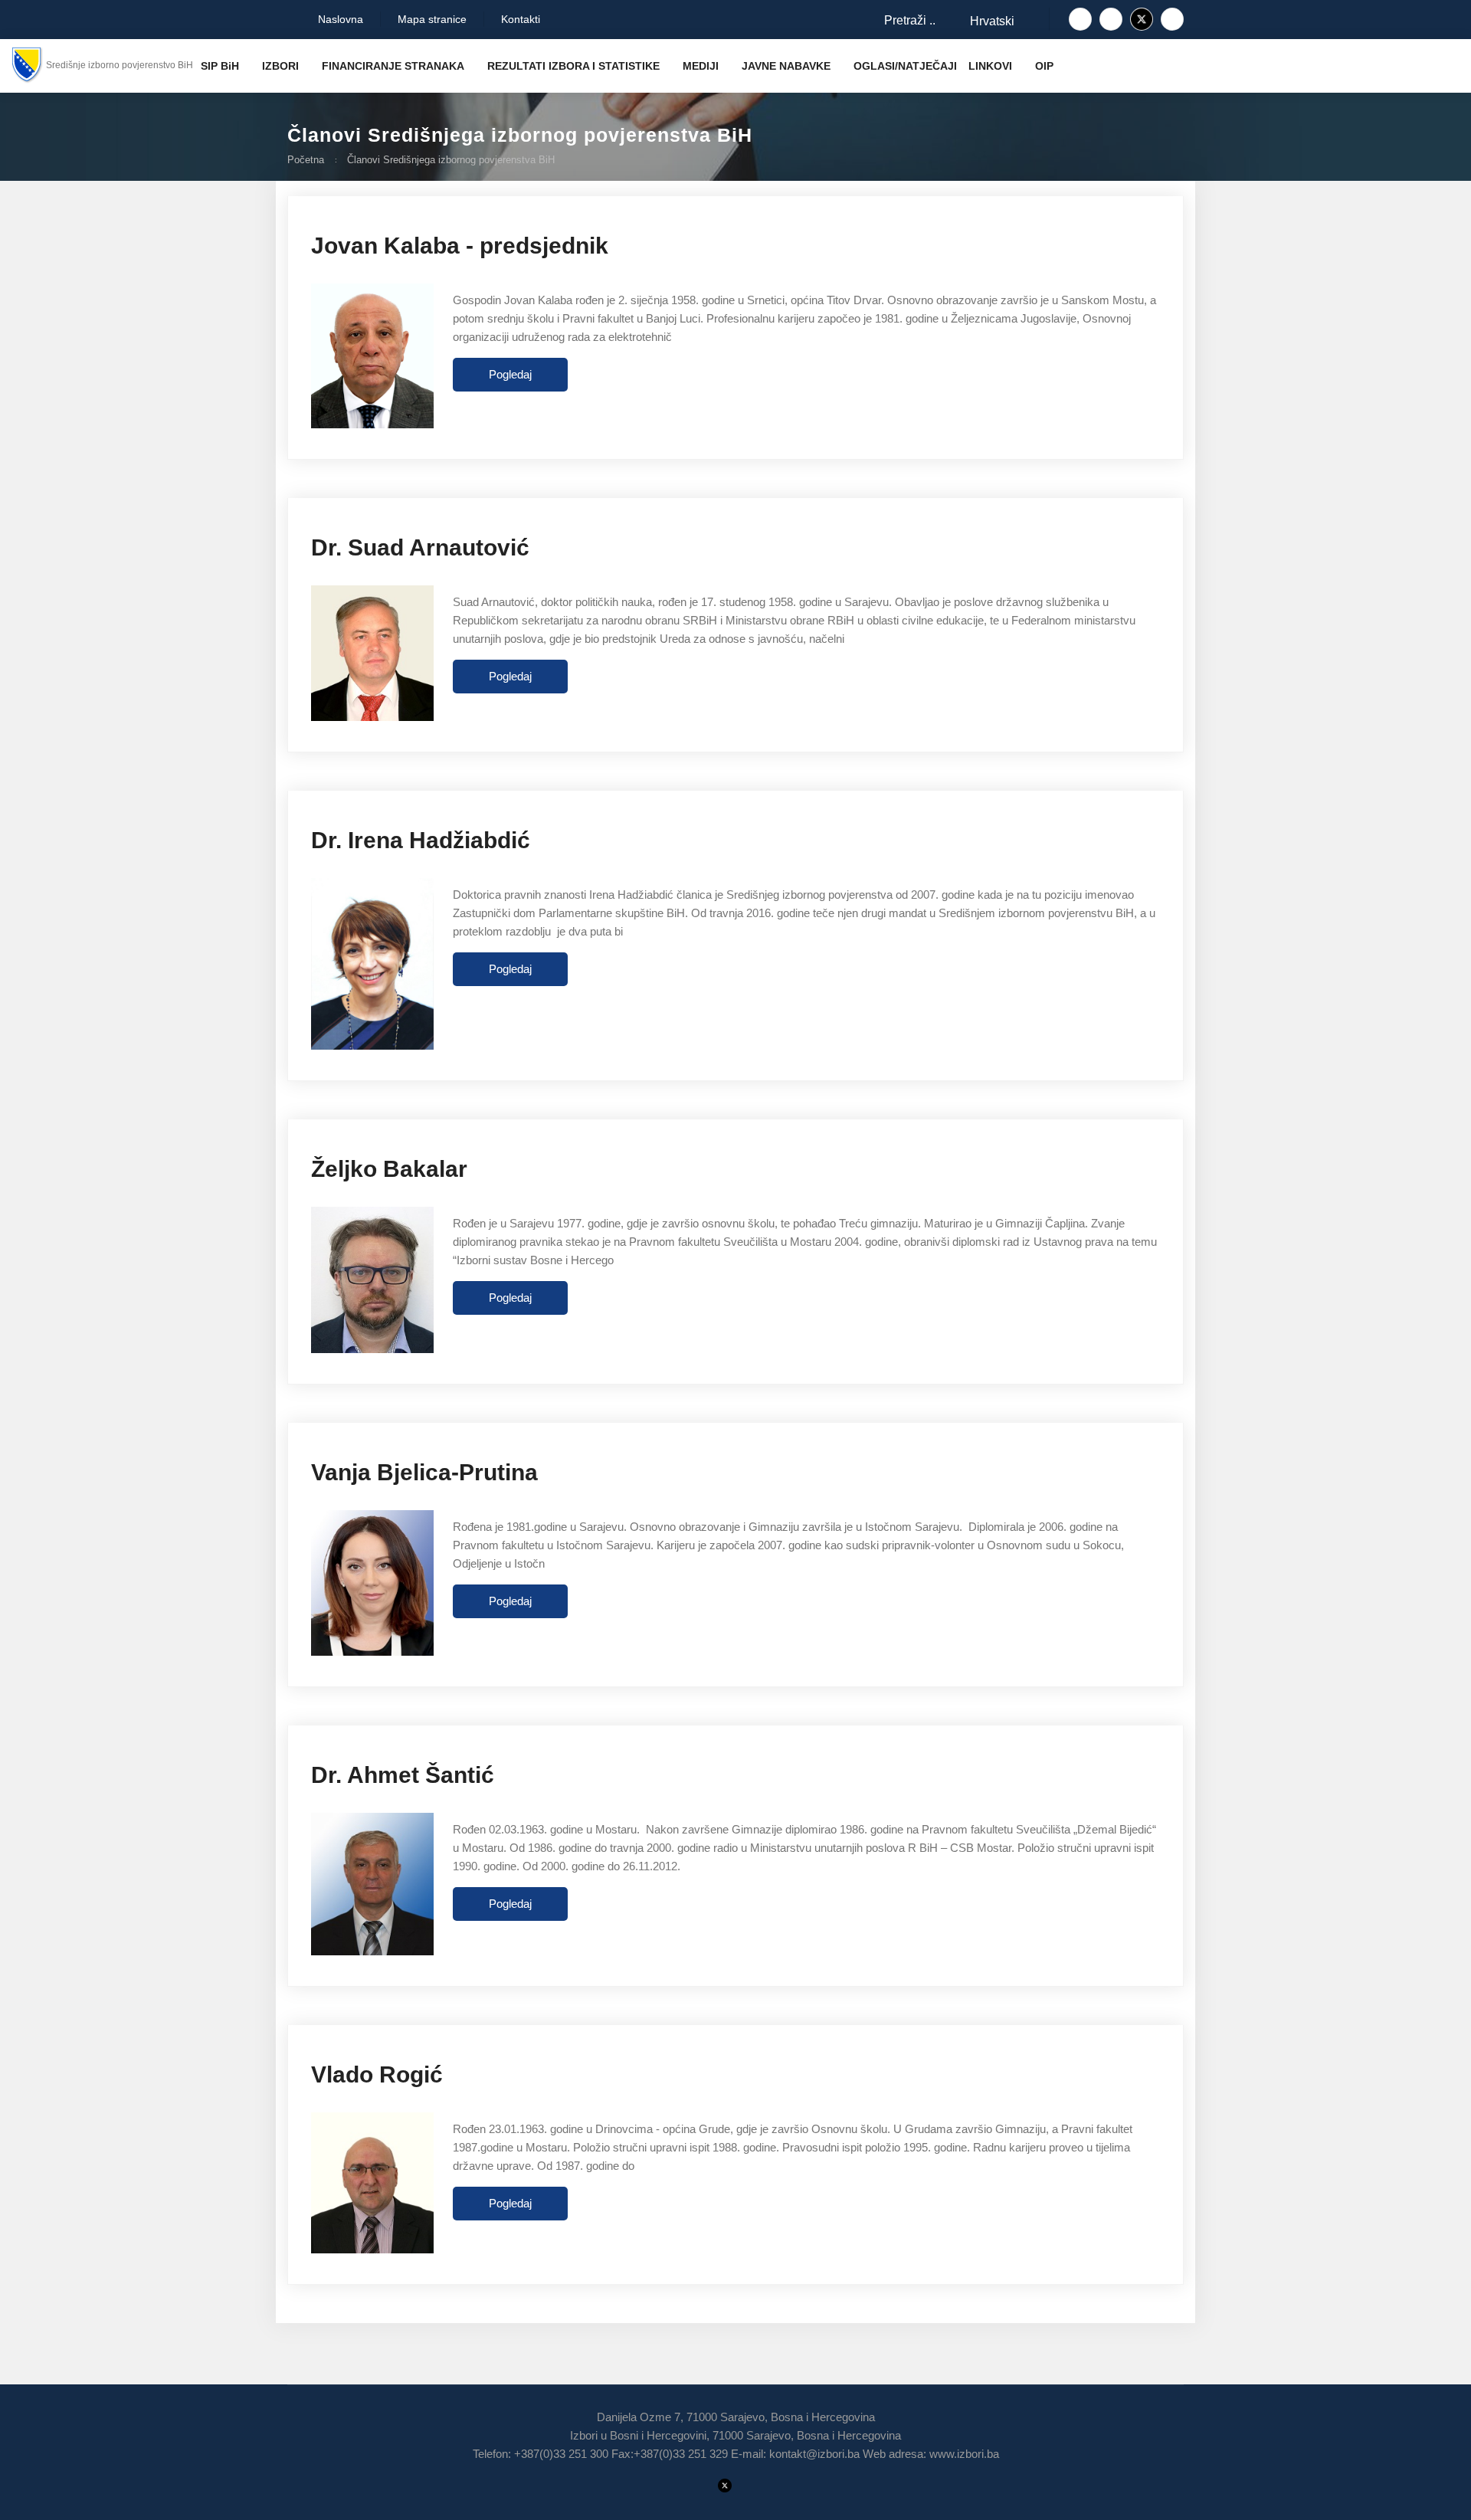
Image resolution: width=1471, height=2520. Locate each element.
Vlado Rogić (377, 2074)
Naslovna (339, 19)
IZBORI (280, 66)
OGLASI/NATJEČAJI (905, 66)
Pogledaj (510, 374)
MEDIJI (701, 66)
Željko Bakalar (389, 1169)
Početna (306, 160)
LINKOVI (990, 66)
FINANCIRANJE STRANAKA (393, 66)
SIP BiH (220, 66)
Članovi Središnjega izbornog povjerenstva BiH (451, 160)
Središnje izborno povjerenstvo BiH (120, 65)
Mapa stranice (432, 19)
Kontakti (521, 19)
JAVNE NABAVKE (786, 66)
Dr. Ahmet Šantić (403, 1775)
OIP (1044, 66)
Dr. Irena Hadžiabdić (421, 840)
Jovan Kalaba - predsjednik (460, 246)
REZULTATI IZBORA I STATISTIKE (573, 66)
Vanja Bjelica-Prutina (424, 1472)
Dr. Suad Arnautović (420, 547)
